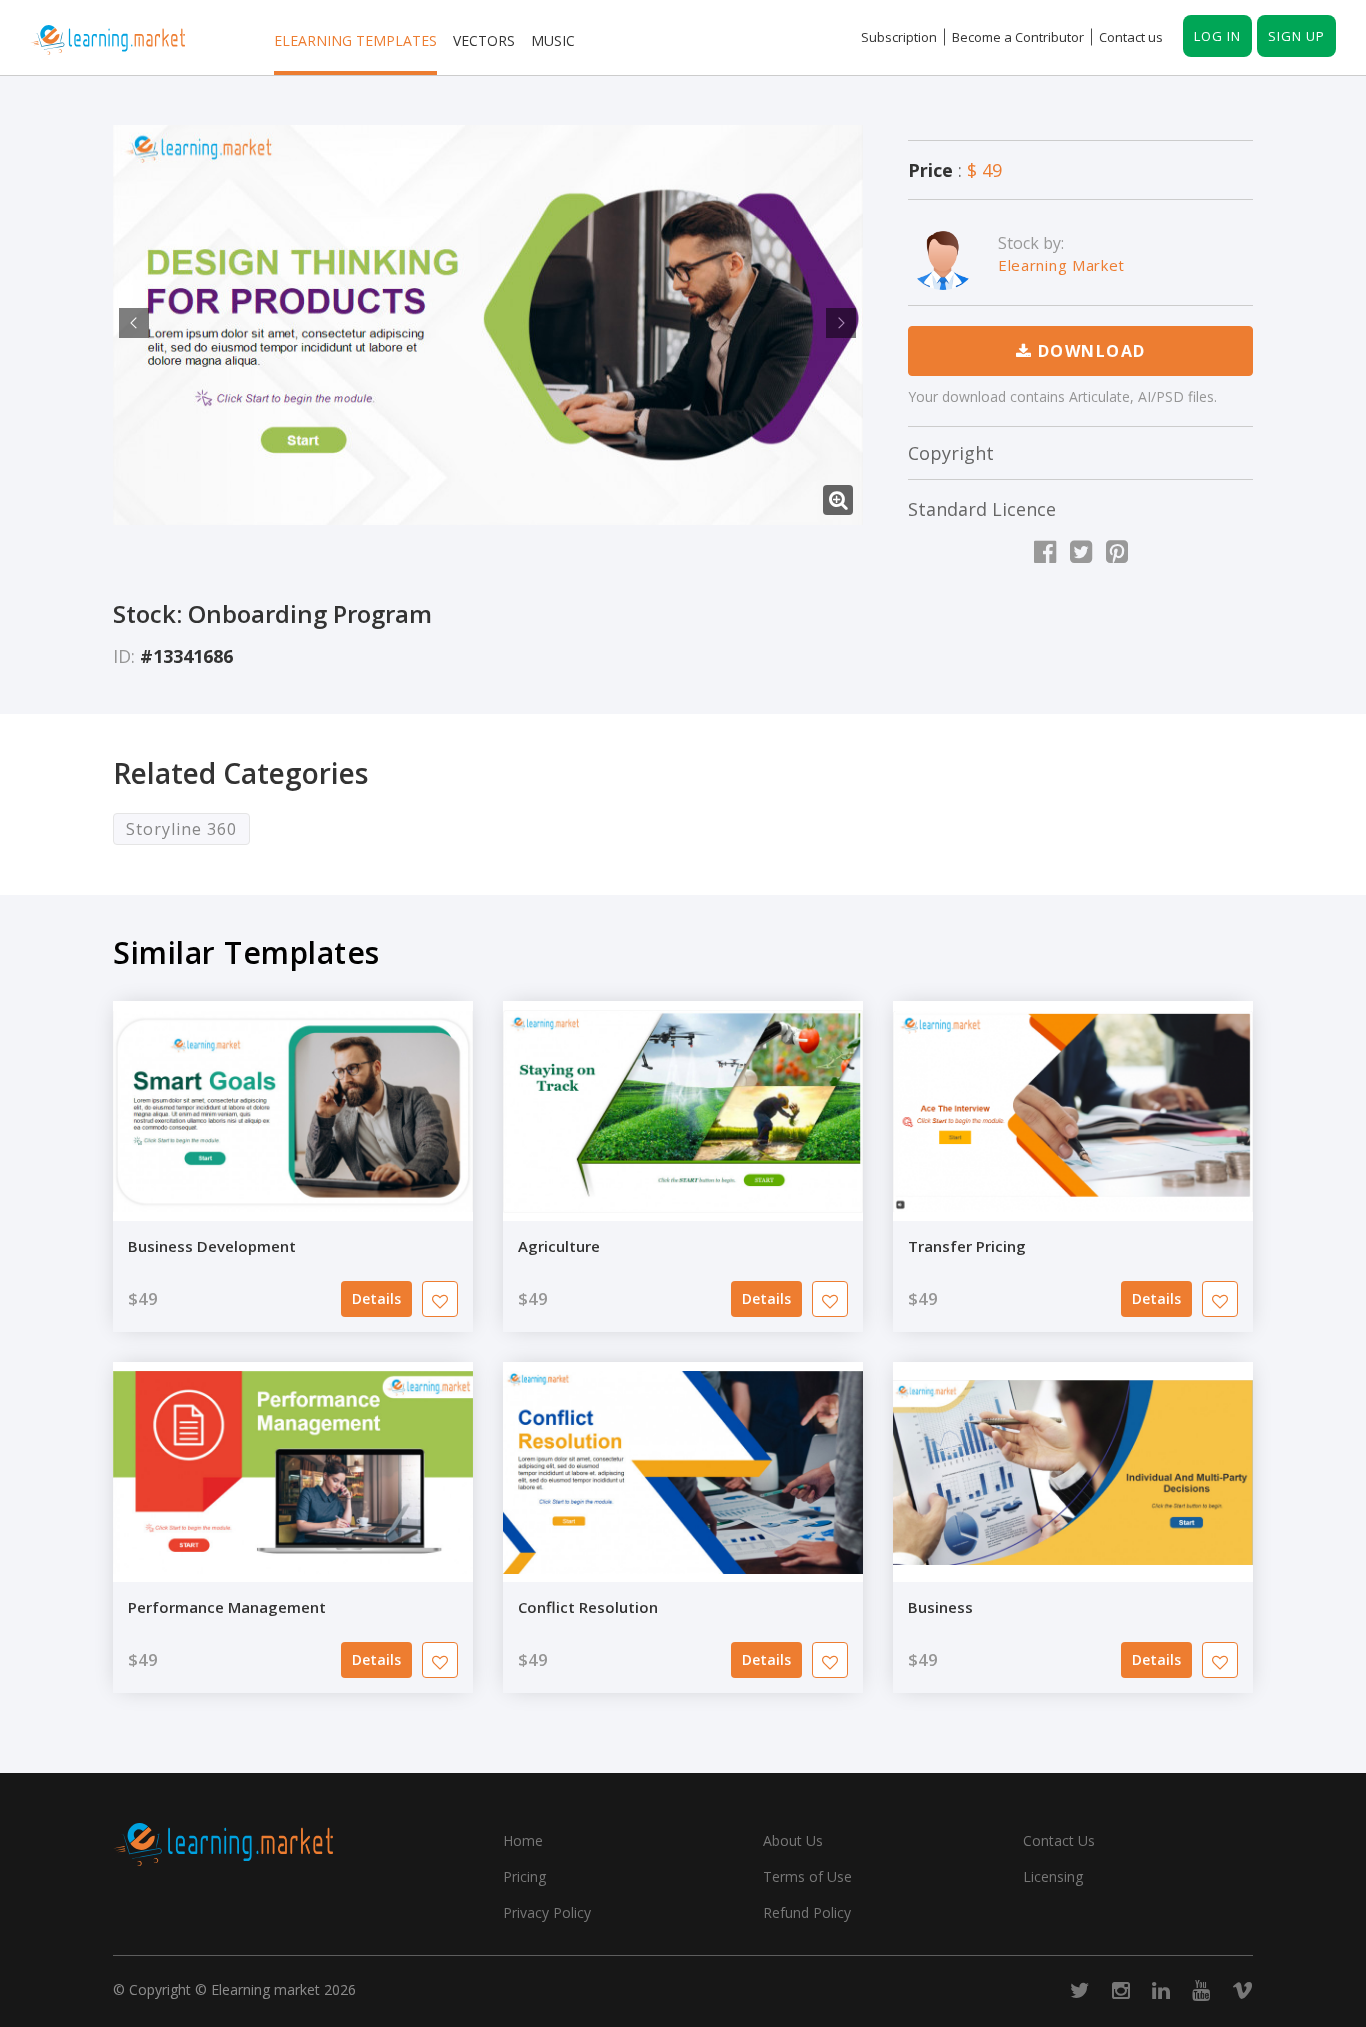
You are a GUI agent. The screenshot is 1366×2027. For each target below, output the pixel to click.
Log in (1217, 36)
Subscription (899, 37)
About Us (793, 1840)
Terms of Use (807, 1876)
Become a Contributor (1018, 37)
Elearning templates (355, 40)
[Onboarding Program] (488, 325)
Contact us (1131, 37)
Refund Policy (807, 1912)
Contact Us (1059, 1840)
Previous (131, 323)
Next (838, 323)
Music (553, 40)
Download (1089, 351)
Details (376, 1298)
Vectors (484, 40)
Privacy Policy (547, 1912)
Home (523, 1840)
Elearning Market (1061, 265)
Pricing (524, 1876)
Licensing (1053, 1876)
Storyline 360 (181, 829)
